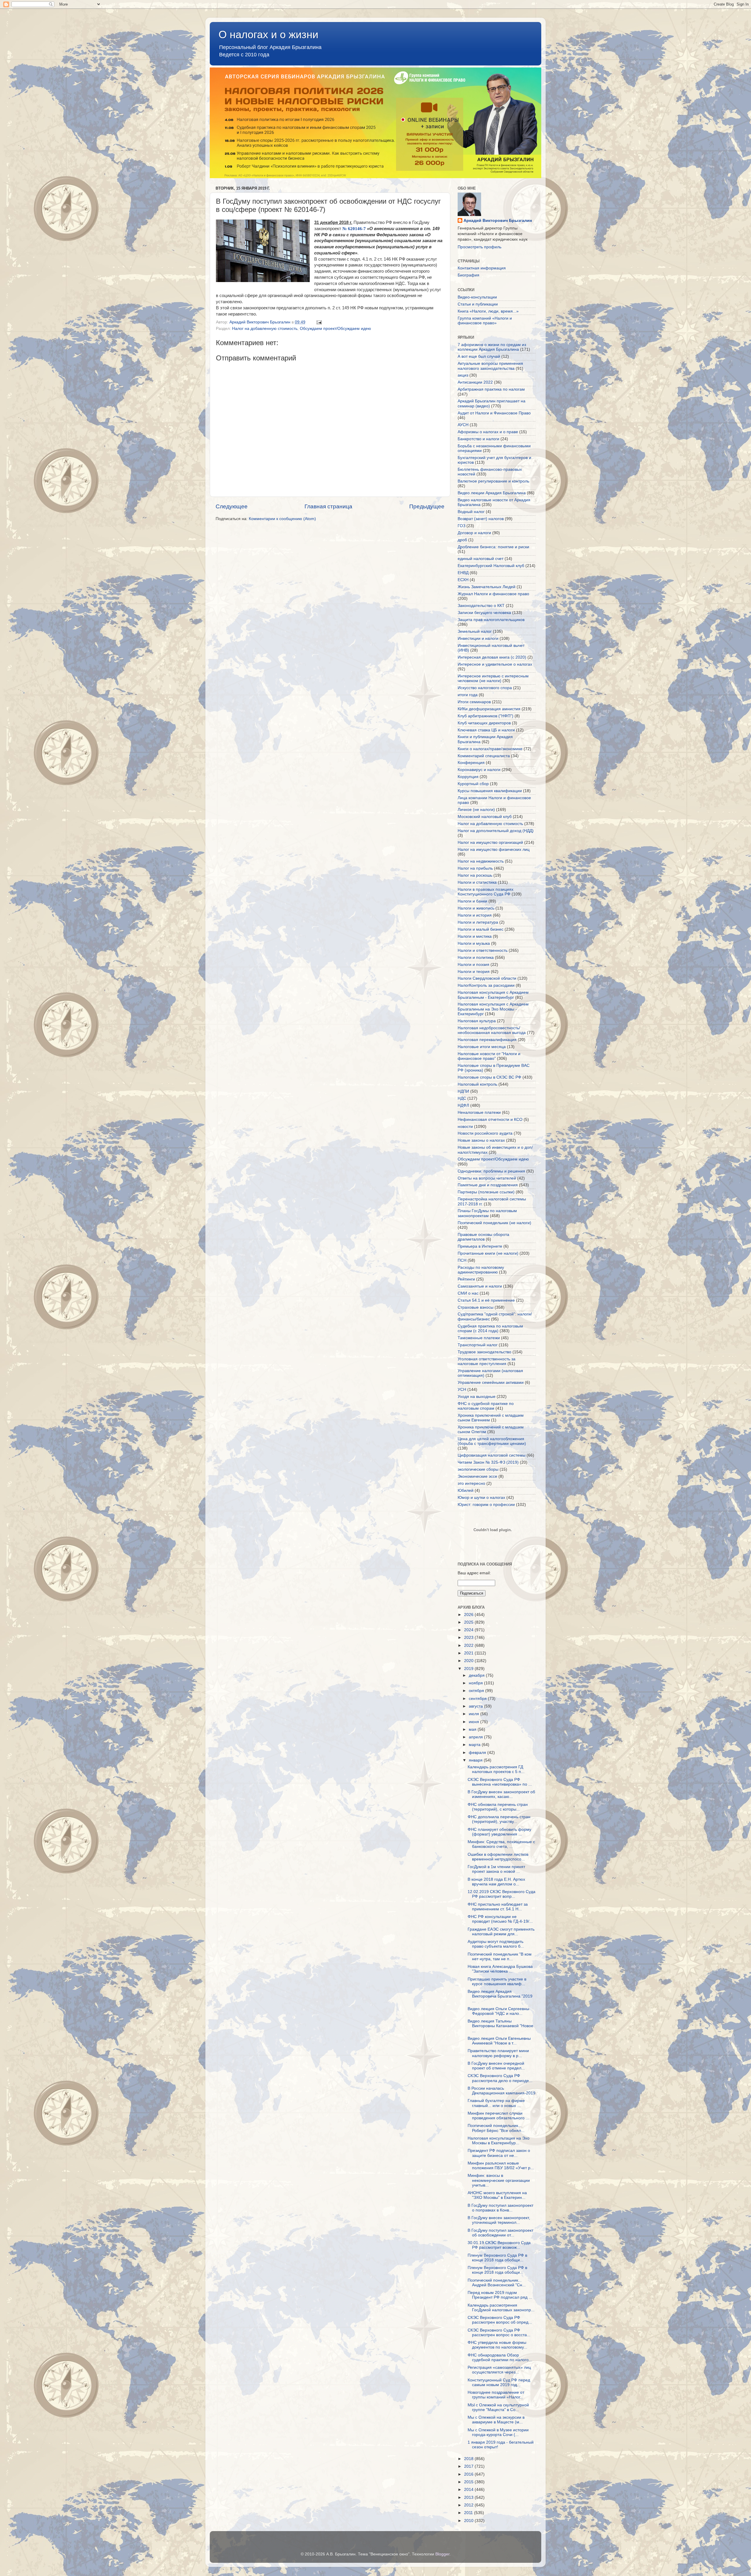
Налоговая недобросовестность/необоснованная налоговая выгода (492, 1030)
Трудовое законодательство (484, 1352)
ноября (476, 1683)
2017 (469, 2466)
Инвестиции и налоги (478, 638)
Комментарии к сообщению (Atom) (282, 519)
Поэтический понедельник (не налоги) (494, 1223)
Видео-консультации (477, 297)
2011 (469, 2513)
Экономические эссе (477, 1476)
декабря (477, 1675)
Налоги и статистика (477, 882)
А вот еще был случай (479, 356)
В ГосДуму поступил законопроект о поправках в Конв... (500, 2208)
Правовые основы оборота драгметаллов (483, 1237)
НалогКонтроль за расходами (486, 985)
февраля (478, 1753)
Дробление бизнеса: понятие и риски (493, 547)
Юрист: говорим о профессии (486, 1505)
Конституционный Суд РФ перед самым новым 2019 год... (499, 2382)
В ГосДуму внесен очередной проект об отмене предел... (496, 2066)
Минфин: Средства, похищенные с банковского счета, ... (501, 1844)
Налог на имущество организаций (490, 842)
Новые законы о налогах (481, 1140)
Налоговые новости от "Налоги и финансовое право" (489, 1056)
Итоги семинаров (474, 702)
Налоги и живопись (476, 908)
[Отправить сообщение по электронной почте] (319, 322)
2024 (469, 1630)
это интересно (471, 1483)
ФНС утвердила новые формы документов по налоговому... (497, 2345)
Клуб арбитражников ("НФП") (486, 716)
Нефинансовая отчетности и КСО (490, 1120)
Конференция (471, 763)
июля (475, 1714)
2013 (469, 2497)
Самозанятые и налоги (480, 1286)
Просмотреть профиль (479, 247)
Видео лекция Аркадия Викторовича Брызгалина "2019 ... (500, 1996)
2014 (469, 2490)
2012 (469, 2505)
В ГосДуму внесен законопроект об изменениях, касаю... (501, 1794)
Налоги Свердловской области (487, 978)
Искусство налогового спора (485, 688)
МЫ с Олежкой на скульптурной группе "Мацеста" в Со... (498, 2407)
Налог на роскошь (475, 875)
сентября (478, 1699)
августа (476, 1706)
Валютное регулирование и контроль (493, 481)
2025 (469, 1622)
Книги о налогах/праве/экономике (490, 749)
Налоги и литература (478, 922)
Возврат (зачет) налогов (481, 519)
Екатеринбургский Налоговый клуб (491, 566)
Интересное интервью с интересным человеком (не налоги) (493, 678)
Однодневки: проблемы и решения (491, 1171)
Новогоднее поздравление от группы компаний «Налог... (496, 2395)
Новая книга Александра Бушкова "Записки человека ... (500, 1969)
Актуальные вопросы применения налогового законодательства (490, 366)
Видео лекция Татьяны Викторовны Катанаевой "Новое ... (500, 2026)
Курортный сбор (473, 784)
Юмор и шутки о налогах (481, 1498)
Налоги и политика (476, 958)
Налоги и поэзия (473, 965)
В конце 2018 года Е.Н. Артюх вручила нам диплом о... (496, 1882)
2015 (469, 2482)
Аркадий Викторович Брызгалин (498, 221)
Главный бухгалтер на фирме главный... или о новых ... (496, 2103)
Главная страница (328, 506)
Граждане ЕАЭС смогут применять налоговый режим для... (501, 1932)
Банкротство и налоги (478, 439)
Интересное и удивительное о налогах (495, 664)
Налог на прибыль (475, 868)
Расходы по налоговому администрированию (481, 1270)
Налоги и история (475, 915)
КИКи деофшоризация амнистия (489, 709)
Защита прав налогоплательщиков (491, 620)
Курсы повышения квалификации (490, 791)
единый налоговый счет (481, 559)
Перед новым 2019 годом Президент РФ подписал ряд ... (500, 2295)
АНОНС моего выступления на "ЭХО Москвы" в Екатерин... (497, 2195)
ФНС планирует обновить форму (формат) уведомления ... (499, 1832)
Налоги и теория (474, 972)
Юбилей (466, 1491)
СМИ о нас (468, 1293)
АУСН (463, 425)
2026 (469, 1615)
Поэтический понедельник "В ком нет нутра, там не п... (500, 1957)
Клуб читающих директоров (484, 723)
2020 (469, 1661)
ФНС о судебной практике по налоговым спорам (486, 1406)
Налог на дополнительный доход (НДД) (496, 831)
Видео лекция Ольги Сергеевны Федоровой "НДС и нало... (498, 2011)
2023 (469, 1638)
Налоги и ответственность (483, 950)
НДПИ (463, 1091)
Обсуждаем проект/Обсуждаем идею (335, 329)
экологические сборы (478, 1469)
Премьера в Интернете (480, 1246)
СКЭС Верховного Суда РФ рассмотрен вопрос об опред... (500, 2320)
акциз (463, 375)
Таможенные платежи (479, 1338)
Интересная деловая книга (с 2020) (492, 657)
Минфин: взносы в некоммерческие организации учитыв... (499, 2180)
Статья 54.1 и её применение (486, 1300)
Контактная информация (482, 268)
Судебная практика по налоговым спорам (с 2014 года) (490, 1329)
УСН (462, 1390)
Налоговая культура (477, 1021)
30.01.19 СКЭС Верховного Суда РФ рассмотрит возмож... (499, 2245)
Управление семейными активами (491, 1383)
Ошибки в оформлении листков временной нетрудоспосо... (498, 1857)
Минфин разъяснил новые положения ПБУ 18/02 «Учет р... (501, 2166)
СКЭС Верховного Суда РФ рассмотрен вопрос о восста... (499, 2333)
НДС (462, 1098)
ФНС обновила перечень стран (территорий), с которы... (498, 1807)
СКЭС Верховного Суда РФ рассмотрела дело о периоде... (500, 2078)
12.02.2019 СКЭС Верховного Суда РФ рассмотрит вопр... (501, 1894)
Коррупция (468, 777)
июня (475, 1722)
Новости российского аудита (485, 1133)
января (476, 1760)
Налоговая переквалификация (487, 1040)
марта (475, 1745)
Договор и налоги (474, 533)
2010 (469, 2521)
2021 (469, 1653)
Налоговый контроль (477, 1084)
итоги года (468, 695)
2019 (469, 1669)
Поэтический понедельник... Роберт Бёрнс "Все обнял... (496, 2128)
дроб (462, 540)
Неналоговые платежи (479, 1112)
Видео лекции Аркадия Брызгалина (492, 493)
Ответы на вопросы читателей (487, 1178)
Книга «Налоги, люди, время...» (488, 311)
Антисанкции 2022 (475, 382)
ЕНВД (463, 573)
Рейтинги (466, 1279)
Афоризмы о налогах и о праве (488, 432)
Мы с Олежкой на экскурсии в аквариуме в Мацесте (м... (496, 2420)
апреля (476, 1737)
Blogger (442, 2554)
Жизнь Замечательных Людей (487, 587)
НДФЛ (463, 1105)
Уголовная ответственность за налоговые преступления (487, 1361)
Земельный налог (475, 631)
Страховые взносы (476, 1307)
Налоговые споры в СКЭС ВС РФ (489, 1077)
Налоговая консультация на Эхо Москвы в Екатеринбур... (499, 2141)
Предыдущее (427, 506)
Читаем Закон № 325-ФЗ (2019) (488, 1462)
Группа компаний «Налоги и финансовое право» (485, 321)
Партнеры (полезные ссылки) (486, 1192)
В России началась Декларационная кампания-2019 (501, 2091)
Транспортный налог (478, 1345)
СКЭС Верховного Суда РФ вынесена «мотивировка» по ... (500, 1782)
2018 (469, 2459)
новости (465, 1127)
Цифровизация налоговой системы (492, 1455)
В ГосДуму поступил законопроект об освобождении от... (500, 2233)
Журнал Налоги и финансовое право (493, 594)
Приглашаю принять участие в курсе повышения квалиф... (497, 1982)
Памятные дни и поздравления (488, 1185)
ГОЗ (461, 526)
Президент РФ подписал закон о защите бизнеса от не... (499, 2153)
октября (477, 1691)
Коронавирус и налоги (479, 770)
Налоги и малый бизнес (481, 929)
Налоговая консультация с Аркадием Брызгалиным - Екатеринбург (493, 995)
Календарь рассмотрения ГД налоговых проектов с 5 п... (496, 1769)
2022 (469, 1645)
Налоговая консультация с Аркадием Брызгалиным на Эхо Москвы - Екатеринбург (493, 1009)
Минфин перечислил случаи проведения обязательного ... (498, 2116)
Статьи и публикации (478, 304)
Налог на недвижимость (481, 861)
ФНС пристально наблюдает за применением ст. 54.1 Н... (498, 1907)
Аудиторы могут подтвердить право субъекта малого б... (496, 1944)
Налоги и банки (472, 901)
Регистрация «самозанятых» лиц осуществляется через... (499, 2370)
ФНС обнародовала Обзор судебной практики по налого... (500, 2357)
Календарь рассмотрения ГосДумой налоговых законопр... (501, 2308)
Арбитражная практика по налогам (491, 389)
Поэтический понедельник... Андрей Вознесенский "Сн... (497, 2283)
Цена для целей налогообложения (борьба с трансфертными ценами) (492, 1441)
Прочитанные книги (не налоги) (488, 1253)
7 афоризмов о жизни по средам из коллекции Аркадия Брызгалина (492, 347)
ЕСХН (463, 580)
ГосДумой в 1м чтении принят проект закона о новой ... (496, 1869)
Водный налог (471, 512)
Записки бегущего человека (484, 613)
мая (473, 1729)
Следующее (232, 506)
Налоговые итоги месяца (482, 1047)
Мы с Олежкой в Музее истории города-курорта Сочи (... (498, 2432)
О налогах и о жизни (268, 34)
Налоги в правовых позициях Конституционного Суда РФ (486, 892)
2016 (469, 2474)
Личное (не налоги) (476, 810)
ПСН (462, 1260)
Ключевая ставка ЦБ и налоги (486, 730)
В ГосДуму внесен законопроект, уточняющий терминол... (499, 2220)
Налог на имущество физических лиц (494, 850)
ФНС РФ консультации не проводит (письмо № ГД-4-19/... (500, 1919)
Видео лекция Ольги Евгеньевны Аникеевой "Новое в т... (499, 2041)
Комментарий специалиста (484, 756)
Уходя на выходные (477, 1397)
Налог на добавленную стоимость (265, 329)
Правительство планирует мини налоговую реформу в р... (498, 2053)
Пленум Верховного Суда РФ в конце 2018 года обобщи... (497, 2258)
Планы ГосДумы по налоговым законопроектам (487, 1213)
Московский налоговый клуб (485, 817)
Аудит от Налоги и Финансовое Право (494, 413)
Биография (468, 275)
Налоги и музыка (474, 943)
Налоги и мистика (475, 936)
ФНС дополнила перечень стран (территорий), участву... (499, 1819)
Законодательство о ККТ (481, 606)
